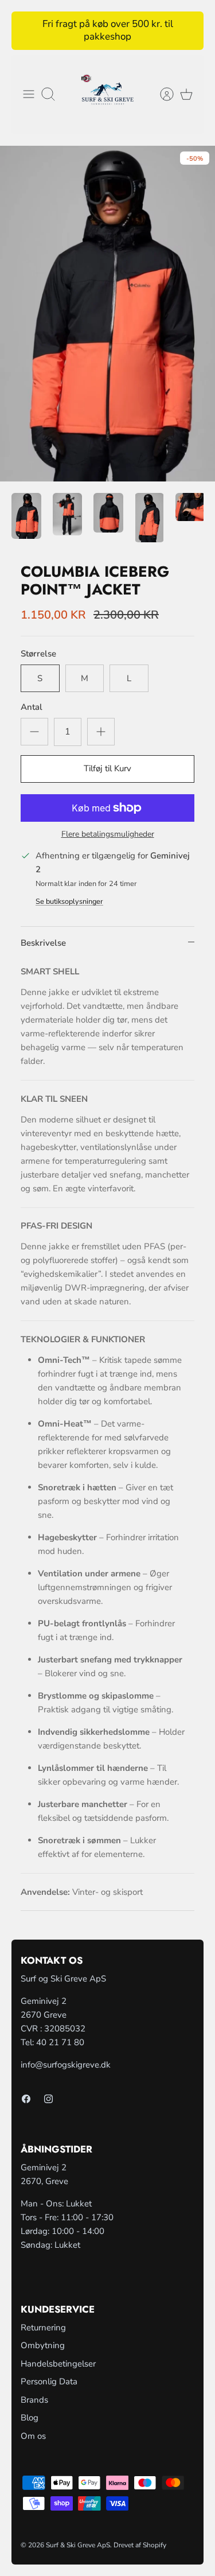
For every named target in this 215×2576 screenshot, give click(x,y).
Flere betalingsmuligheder (108, 835)
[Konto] (161, 94)
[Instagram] (48, 2099)
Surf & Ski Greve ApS (78, 2545)
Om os (33, 2436)
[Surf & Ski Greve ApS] (107, 95)
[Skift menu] (29, 94)
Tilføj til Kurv (107, 768)
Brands (34, 2400)
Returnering (43, 2328)
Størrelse (38, 654)
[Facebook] (26, 2099)
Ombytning (43, 2345)
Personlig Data (49, 2381)
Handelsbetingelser (58, 2364)
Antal (32, 707)
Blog (30, 2418)
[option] (107, 313)
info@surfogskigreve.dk (66, 2065)
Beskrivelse (43, 943)
